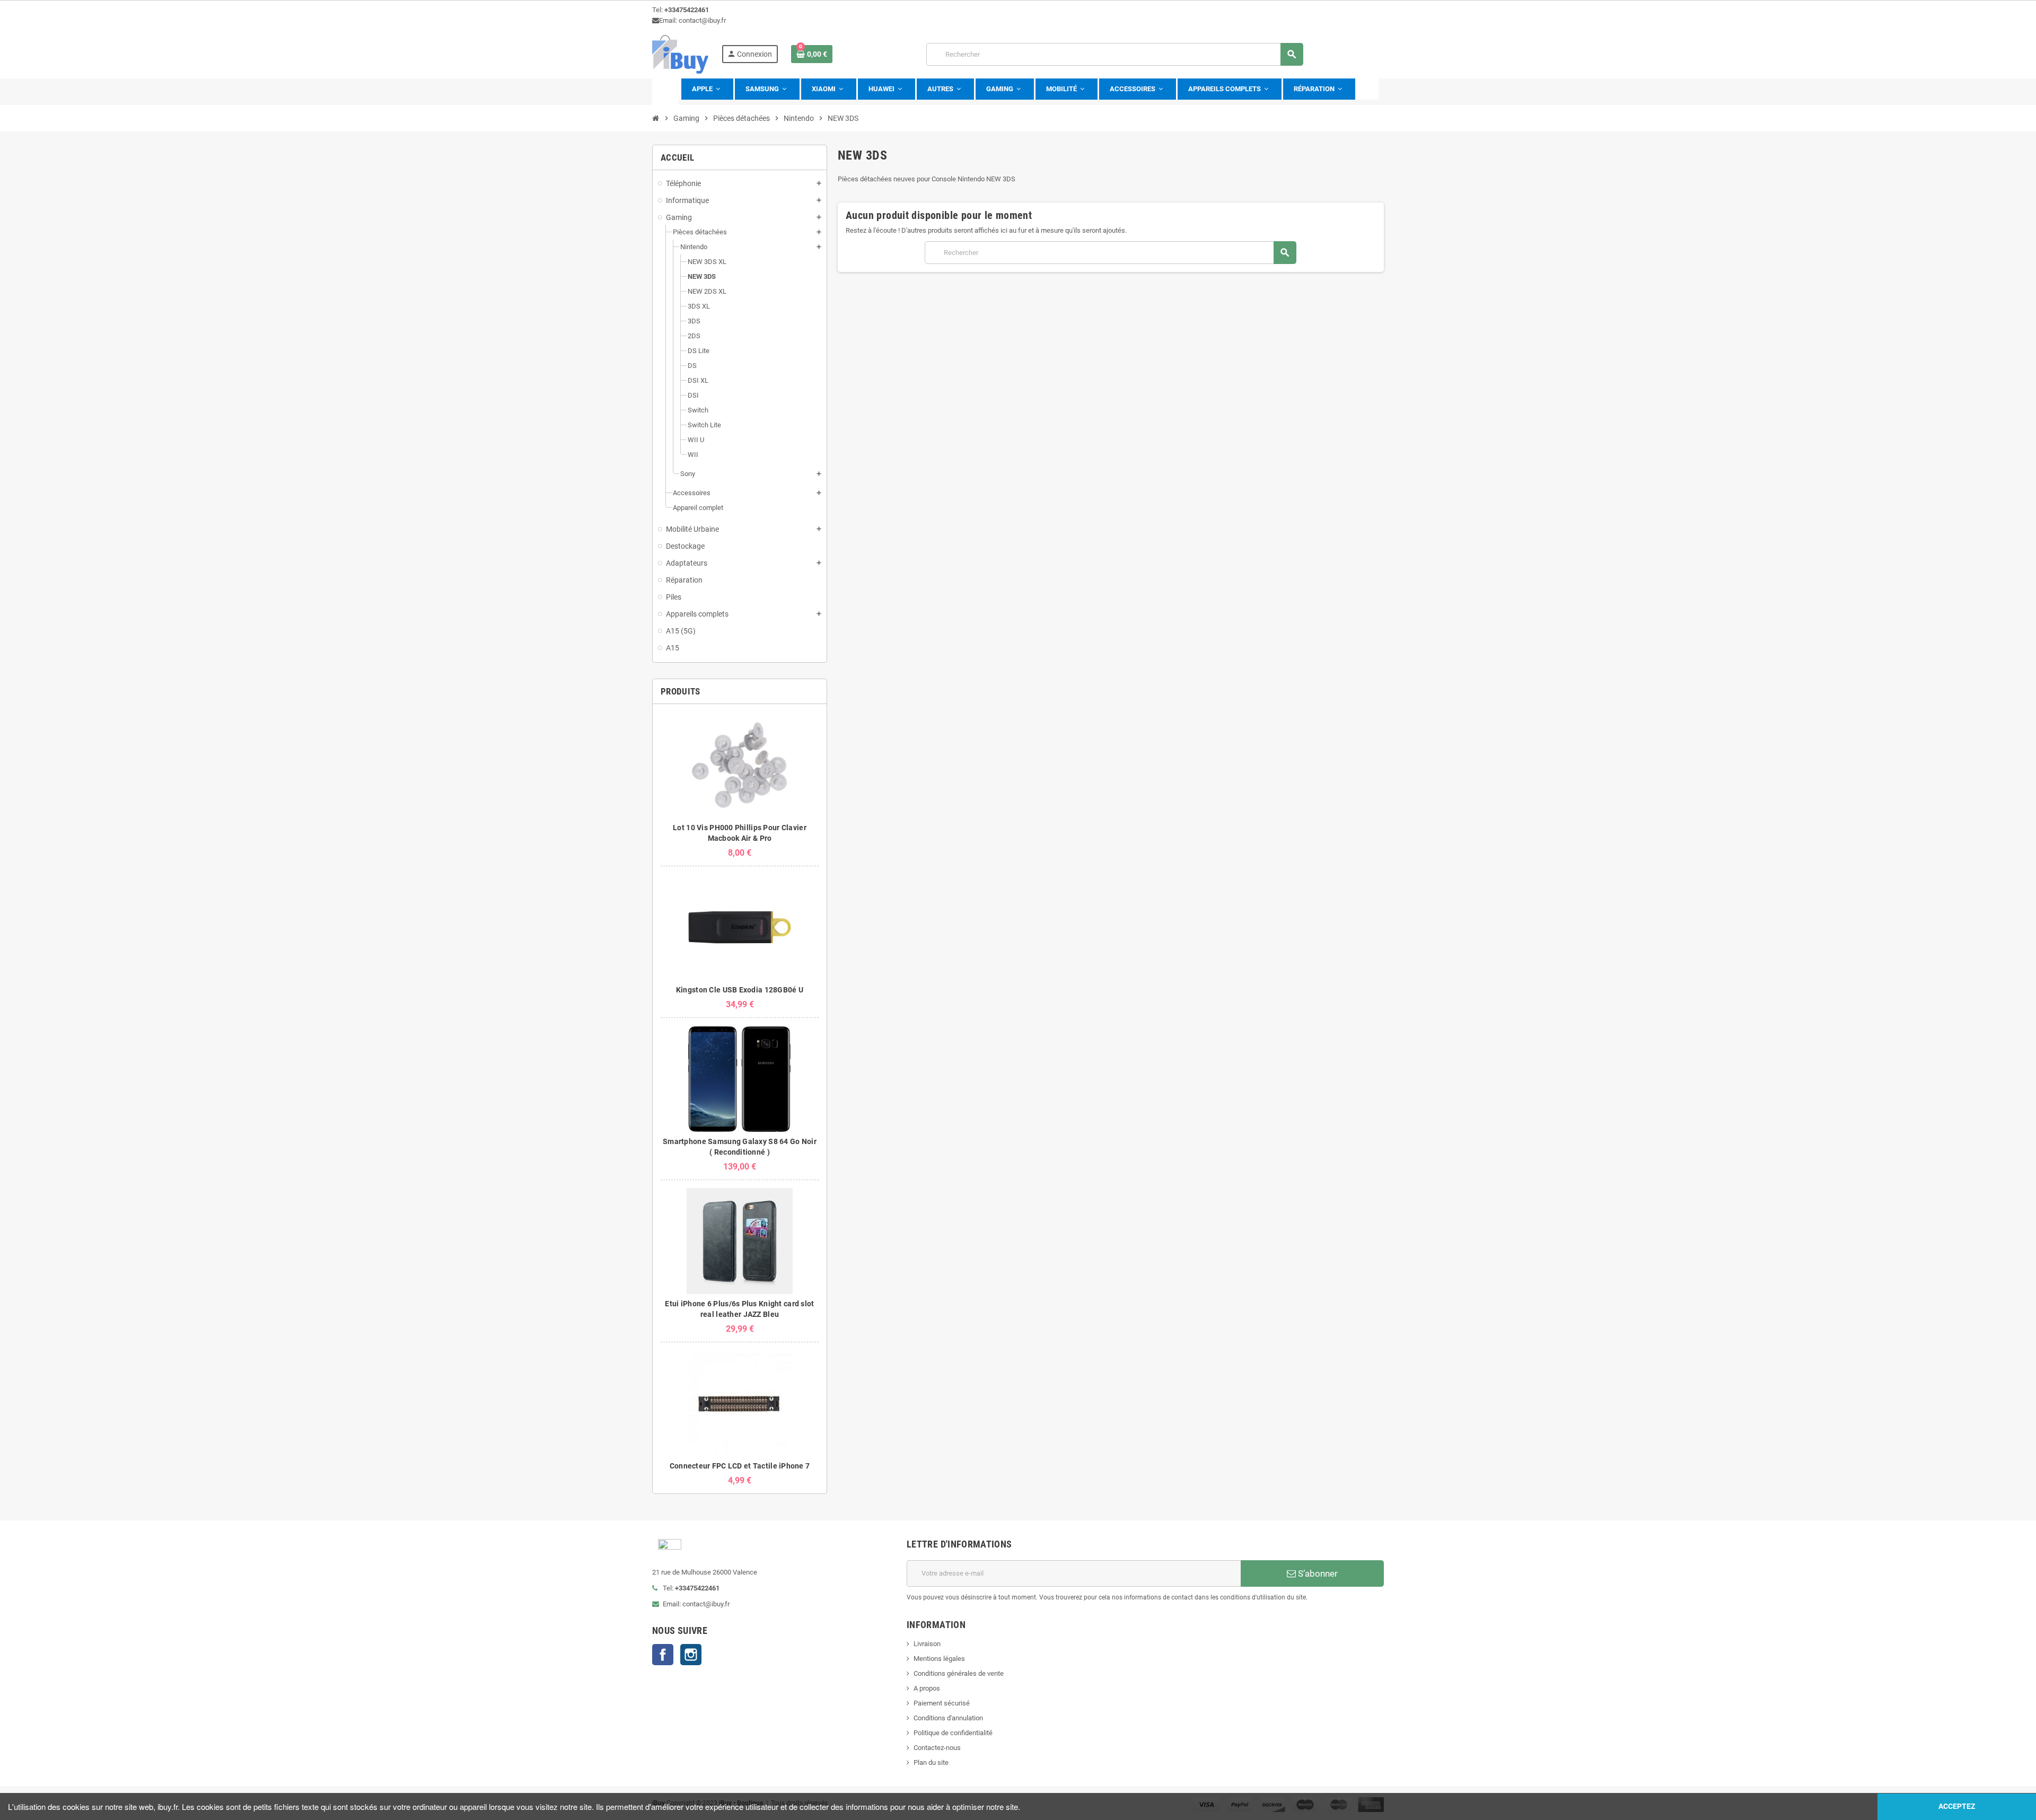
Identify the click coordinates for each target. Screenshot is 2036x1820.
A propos (927, 1688)
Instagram (691, 1655)
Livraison (927, 1644)
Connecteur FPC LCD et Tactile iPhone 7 (740, 1466)
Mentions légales (939, 1659)
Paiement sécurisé (942, 1703)
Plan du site (931, 1762)
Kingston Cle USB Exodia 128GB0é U (740, 990)
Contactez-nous (937, 1748)
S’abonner (1317, 1573)
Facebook (663, 1655)
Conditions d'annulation (948, 1718)
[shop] (680, 54)
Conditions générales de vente (959, 1673)
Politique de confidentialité (953, 1733)
